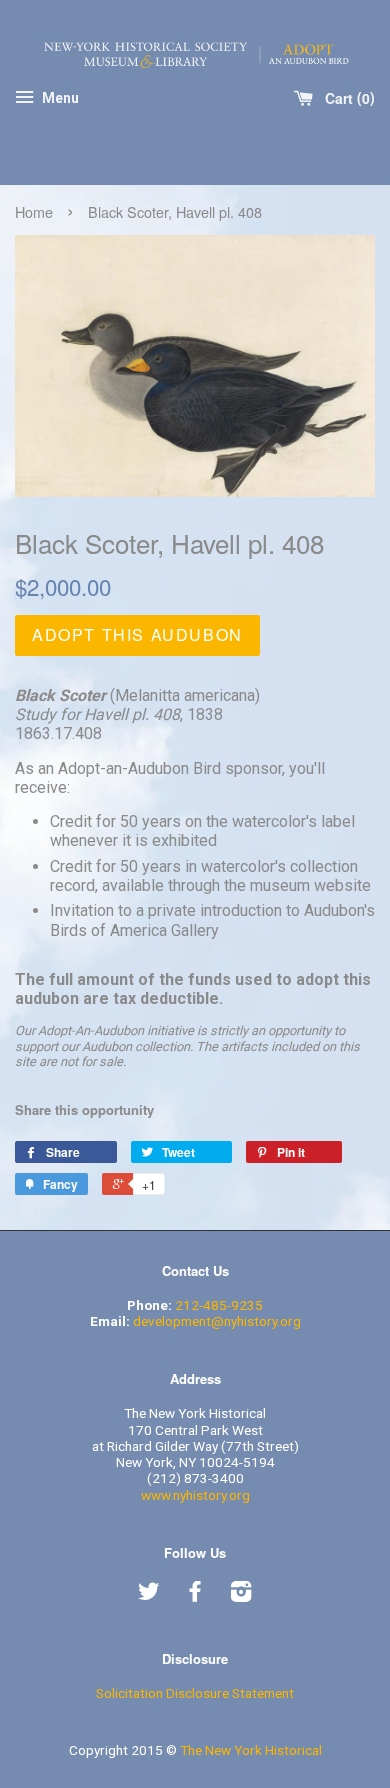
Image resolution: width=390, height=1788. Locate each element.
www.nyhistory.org (195, 1495)
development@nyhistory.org (217, 1321)
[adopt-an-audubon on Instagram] (241, 1595)
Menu (59, 98)
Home (34, 211)
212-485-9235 (219, 1305)
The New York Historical (251, 1750)
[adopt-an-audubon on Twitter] (149, 1595)
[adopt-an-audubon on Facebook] (195, 1595)
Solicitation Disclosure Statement (195, 1693)
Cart (345, 98)
